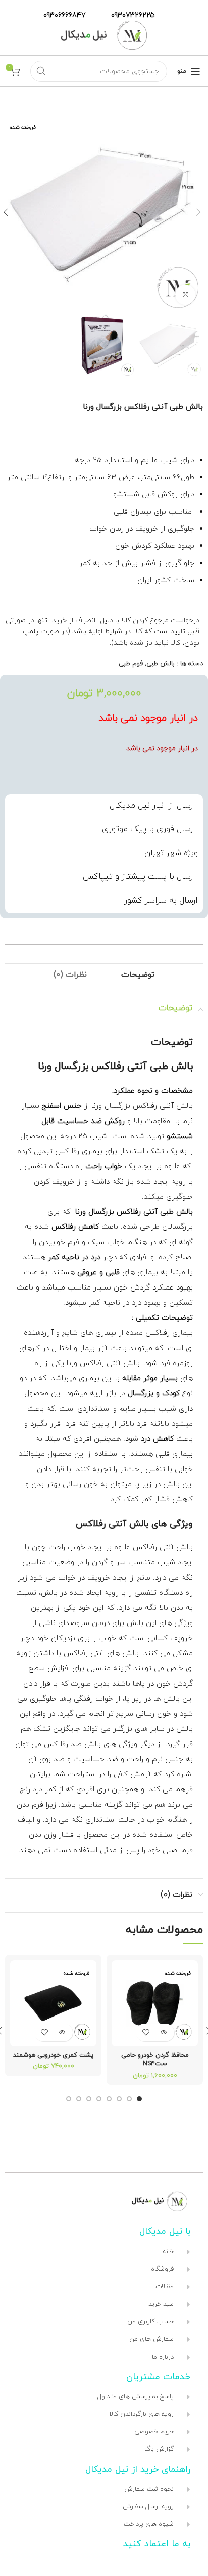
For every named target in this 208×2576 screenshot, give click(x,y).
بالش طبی (161, 664)
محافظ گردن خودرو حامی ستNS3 (155, 2060)
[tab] (138, 975)
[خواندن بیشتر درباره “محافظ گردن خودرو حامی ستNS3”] (164, 2032)
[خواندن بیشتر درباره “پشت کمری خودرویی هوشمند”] (62, 2032)
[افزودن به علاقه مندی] (146, 2032)
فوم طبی (131, 664)
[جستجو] (41, 71)
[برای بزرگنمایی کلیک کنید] (185, 295)
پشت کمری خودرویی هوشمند (53, 2055)
